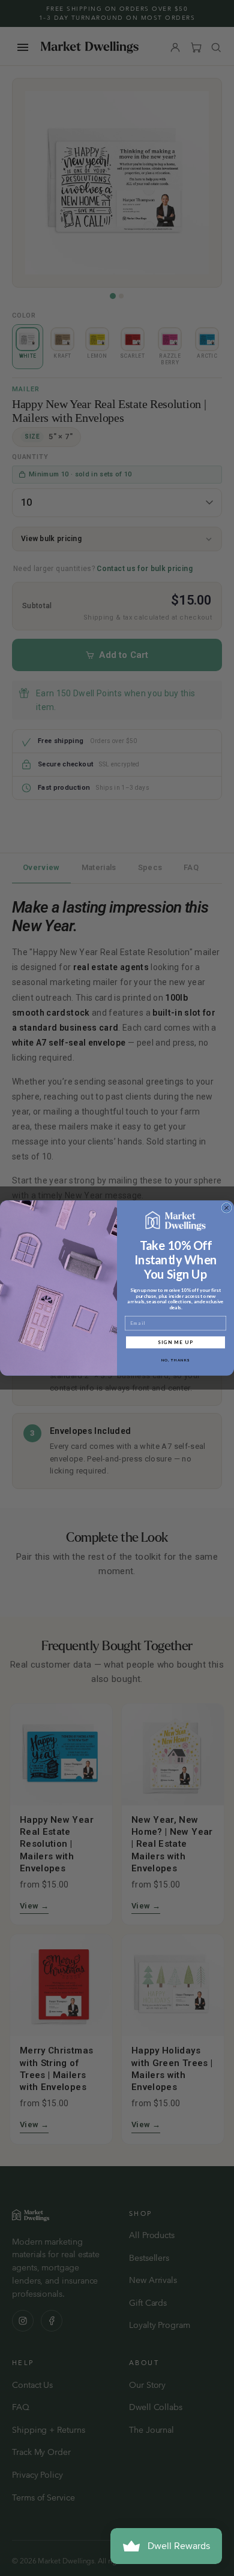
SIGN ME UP (176, 1342)
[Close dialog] (226, 1208)
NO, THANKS (176, 1360)
